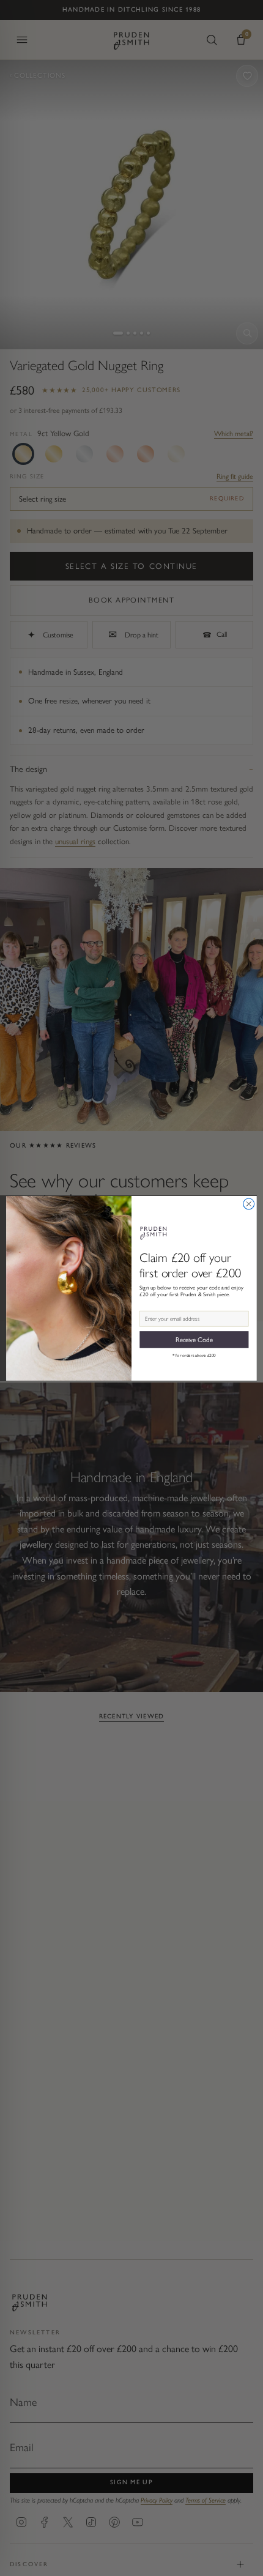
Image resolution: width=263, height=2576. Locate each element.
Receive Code (194, 1339)
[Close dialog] (249, 1204)
